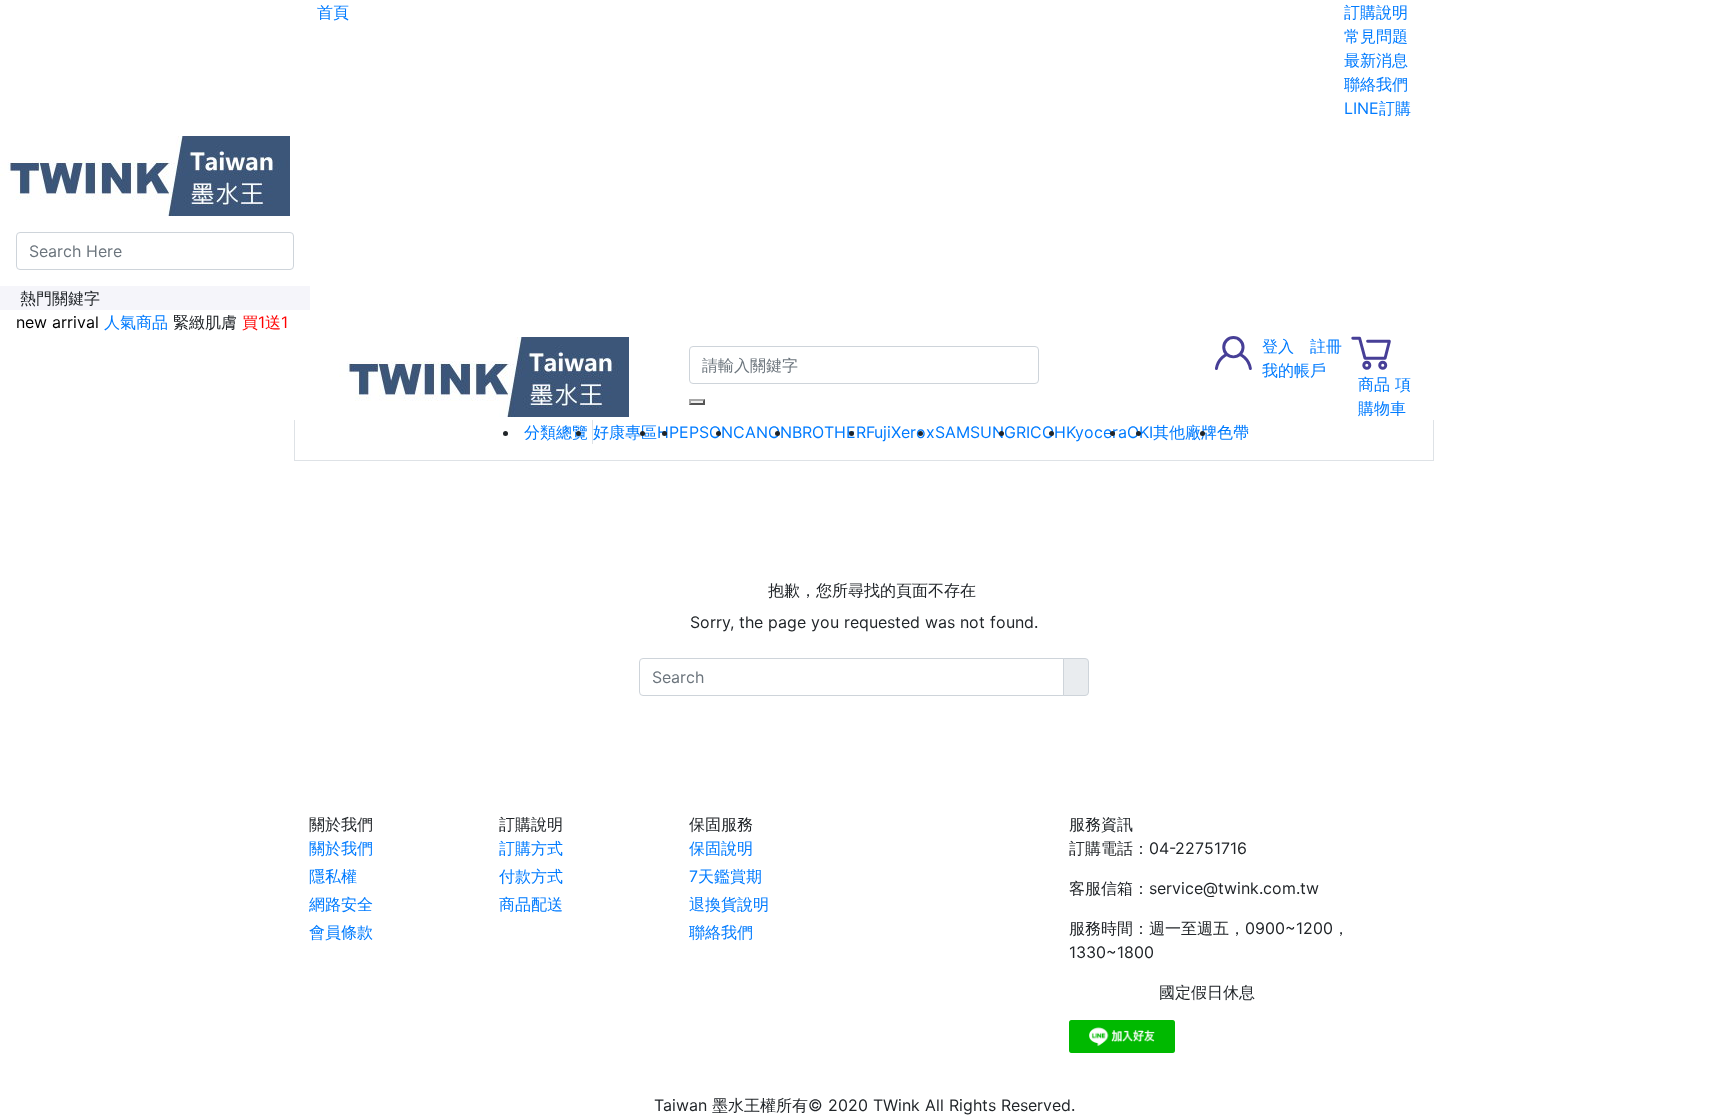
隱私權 (333, 876)
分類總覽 (556, 432)
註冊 (1326, 346)
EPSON (706, 432)
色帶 (1233, 432)
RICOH (1041, 432)
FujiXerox (900, 432)
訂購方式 (531, 848)
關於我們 (341, 848)
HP (668, 432)
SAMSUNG (975, 432)
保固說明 (721, 848)
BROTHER (829, 432)
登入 (1278, 346)
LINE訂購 (1377, 108)
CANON (762, 432)
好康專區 (625, 432)
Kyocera (1096, 432)
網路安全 (341, 904)
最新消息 (1376, 60)
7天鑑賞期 (725, 876)
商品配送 (531, 904)
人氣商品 (136, 322)
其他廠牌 (1185, 432)
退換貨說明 (729, 904)
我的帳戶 (1294, 370)
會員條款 (341, 932)
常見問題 (1376, 36)
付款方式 (531, 876)
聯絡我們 (1376, 84)
